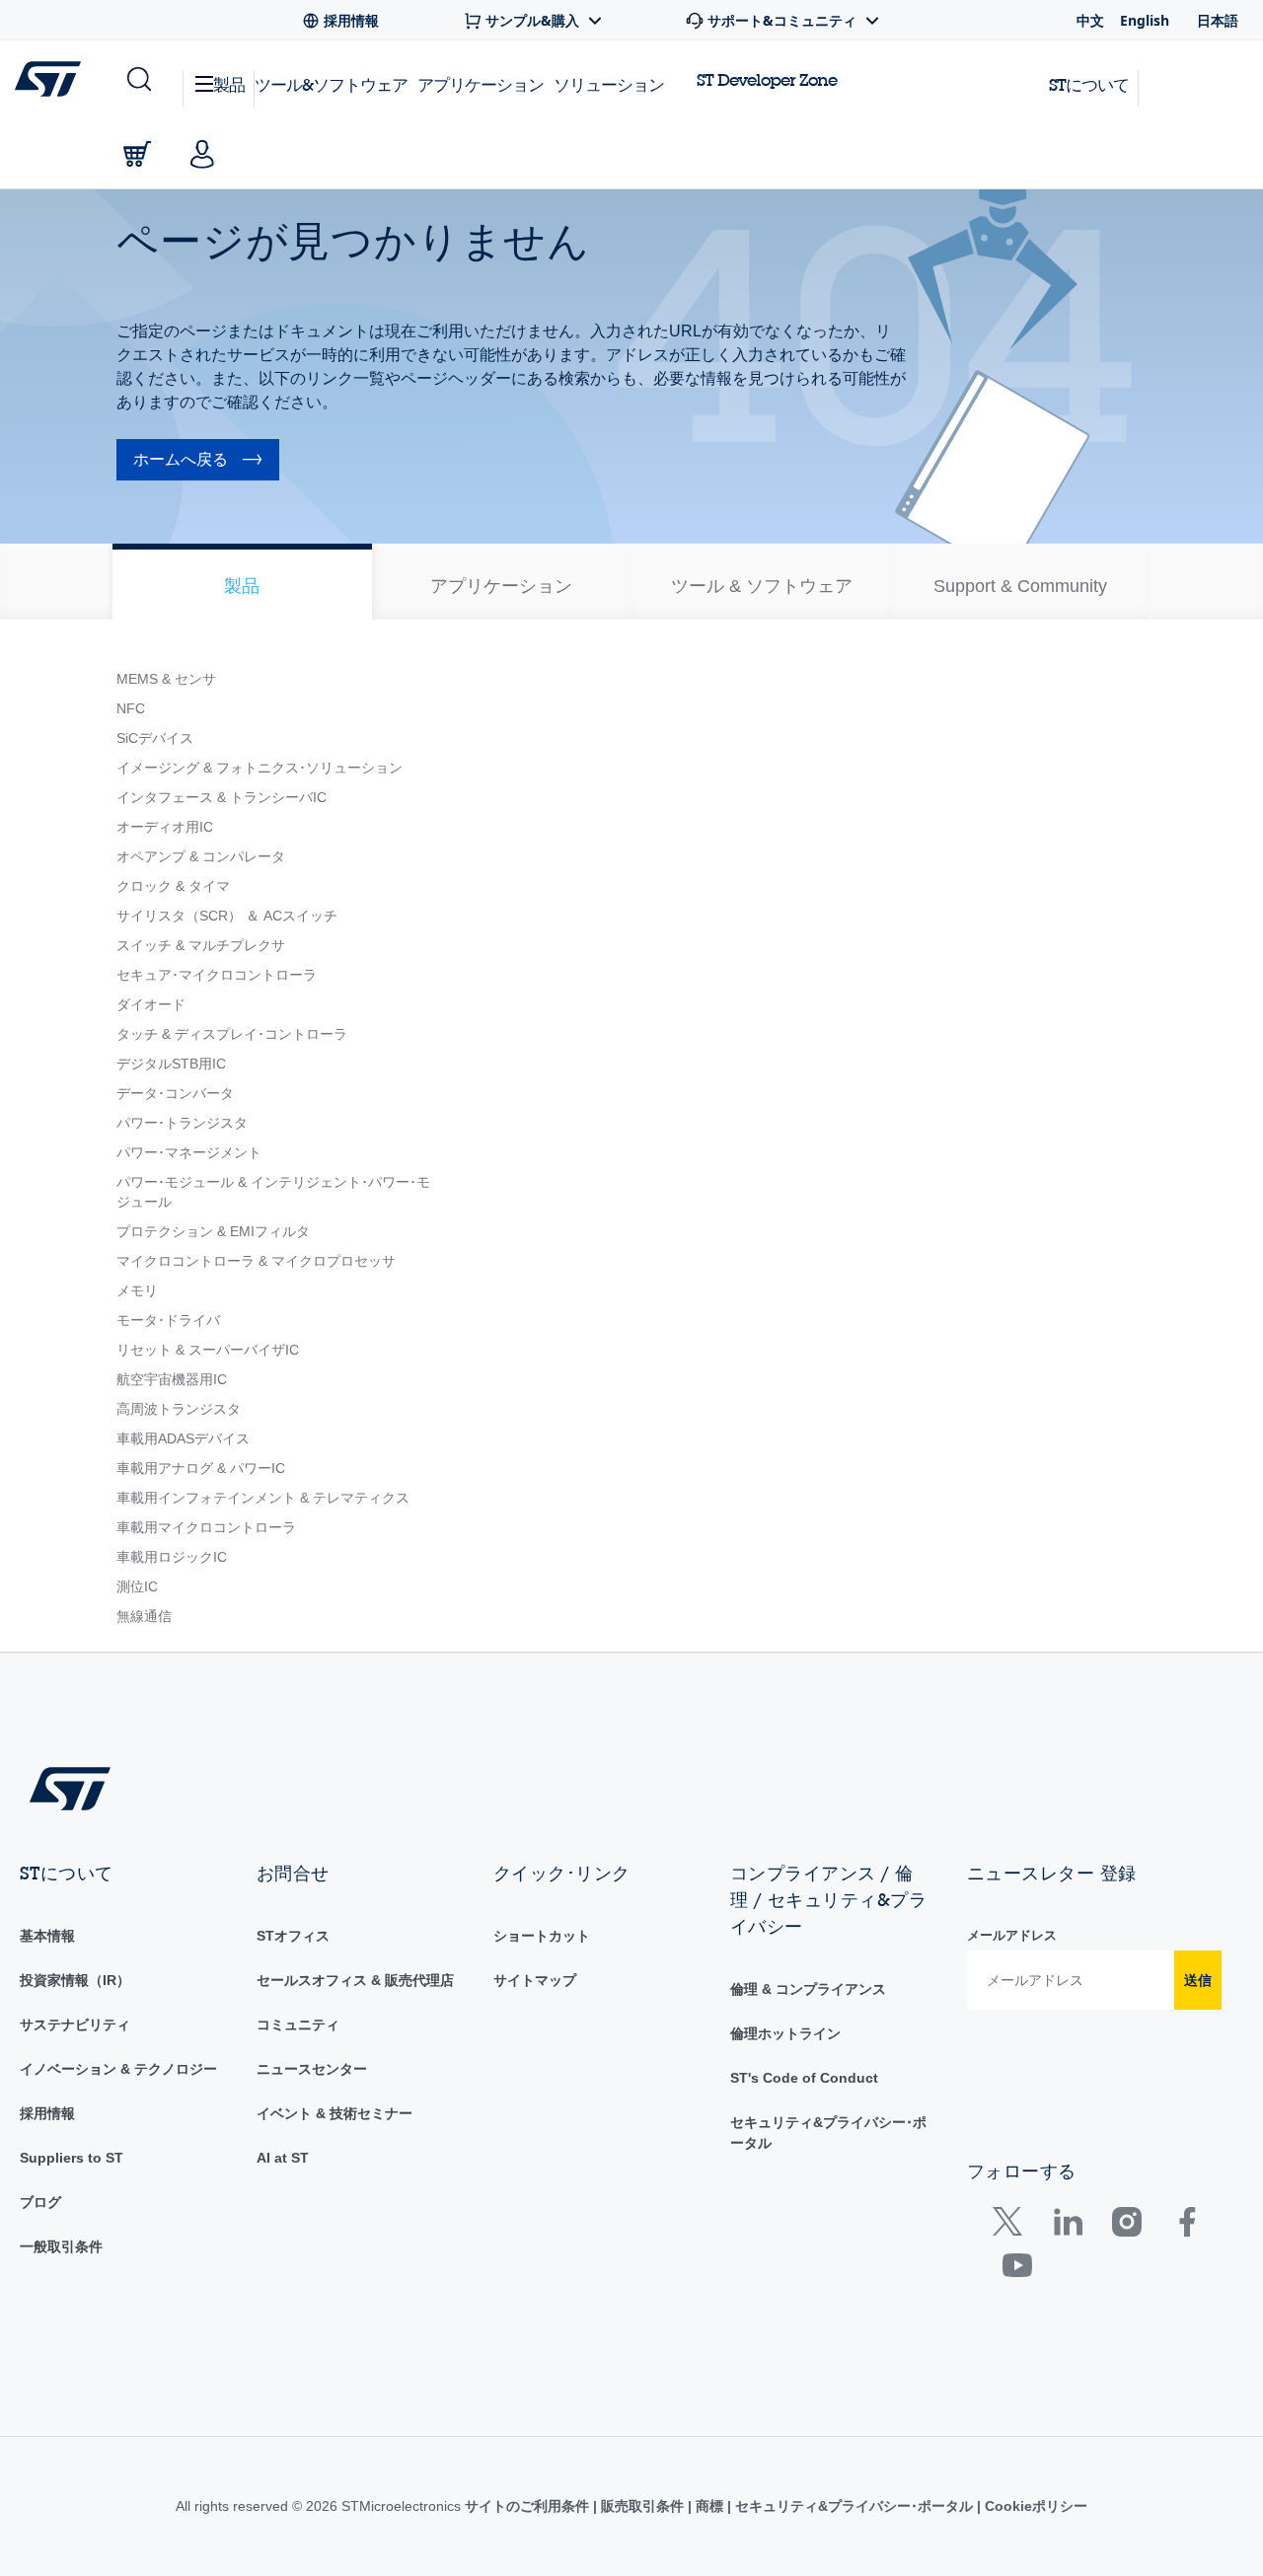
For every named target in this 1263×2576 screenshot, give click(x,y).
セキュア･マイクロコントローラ (217, 975)
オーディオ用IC (165, 827)
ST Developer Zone (767, 80)
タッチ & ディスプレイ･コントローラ (232, 1034)
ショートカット (542, 1936)
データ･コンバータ (175, 1093)
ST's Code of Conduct (804, 2078)
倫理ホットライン (785, 2033)
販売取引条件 (642, 2506)
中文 (1090, 20)
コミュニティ (298, 2024)
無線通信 (144, 1616)
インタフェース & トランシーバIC (222, 797)
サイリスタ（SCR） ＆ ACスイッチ (227, 916)
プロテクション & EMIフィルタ (213, 1231)
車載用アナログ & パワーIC (201, 1468)
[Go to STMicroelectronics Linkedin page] (1067, 2226)
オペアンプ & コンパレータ (201, 856)
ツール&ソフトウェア (331, 84)
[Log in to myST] (202, 154)
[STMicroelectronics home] (52, 79)
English (1145, 20)
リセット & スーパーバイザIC (208, 1350)
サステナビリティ (75, 2024)
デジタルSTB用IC (171, 1064)
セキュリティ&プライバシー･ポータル (854, 2506)
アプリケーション (481, 84)
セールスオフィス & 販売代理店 (355, 1980)
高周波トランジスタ (179, 1409)
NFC (131, 708)
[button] (138, 80)
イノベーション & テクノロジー (118, 2069)
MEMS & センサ (166, 679)
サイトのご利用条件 (529, 2506)
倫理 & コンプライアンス (808, 1989)
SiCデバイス (155, 738)
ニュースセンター (312, 2069)
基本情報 (47, 1936)
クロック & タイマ (173, 886)
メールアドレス (1012, 1935)
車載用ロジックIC (172, 1557)
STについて (1089, 84)
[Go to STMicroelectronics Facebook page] (1187, 2226)
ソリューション (609, 84)
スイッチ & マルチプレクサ (201, 945)
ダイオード (151, 1004)
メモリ (137, 1290)
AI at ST (283, 2158)
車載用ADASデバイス (183, 1438)
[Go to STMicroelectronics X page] (1012, 2226)
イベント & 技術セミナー (334, 2113)
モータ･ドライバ (168, 1320)
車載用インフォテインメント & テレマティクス (263, 1498)
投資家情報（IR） (75, 1980)
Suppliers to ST (72, 2158)
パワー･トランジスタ (182, 1123)
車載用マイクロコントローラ (206, 1527)
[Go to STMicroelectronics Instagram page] (1126, 2226)
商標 (709, 2506)
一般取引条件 (61, 2246)
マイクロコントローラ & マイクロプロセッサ (256, 1261)
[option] (242, 582)
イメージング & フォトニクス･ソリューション (260, 768)
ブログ (40, 2202)
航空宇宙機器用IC (172, 1379)
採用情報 (47, 2113)
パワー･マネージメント (189, 1152)
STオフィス (293, 1936)
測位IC (137, 1586)
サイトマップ (535, 1980)
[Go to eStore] (137, 154)
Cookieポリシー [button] (1034, 2506)
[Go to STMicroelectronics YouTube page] (1017, 2270)
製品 (229, 84)
